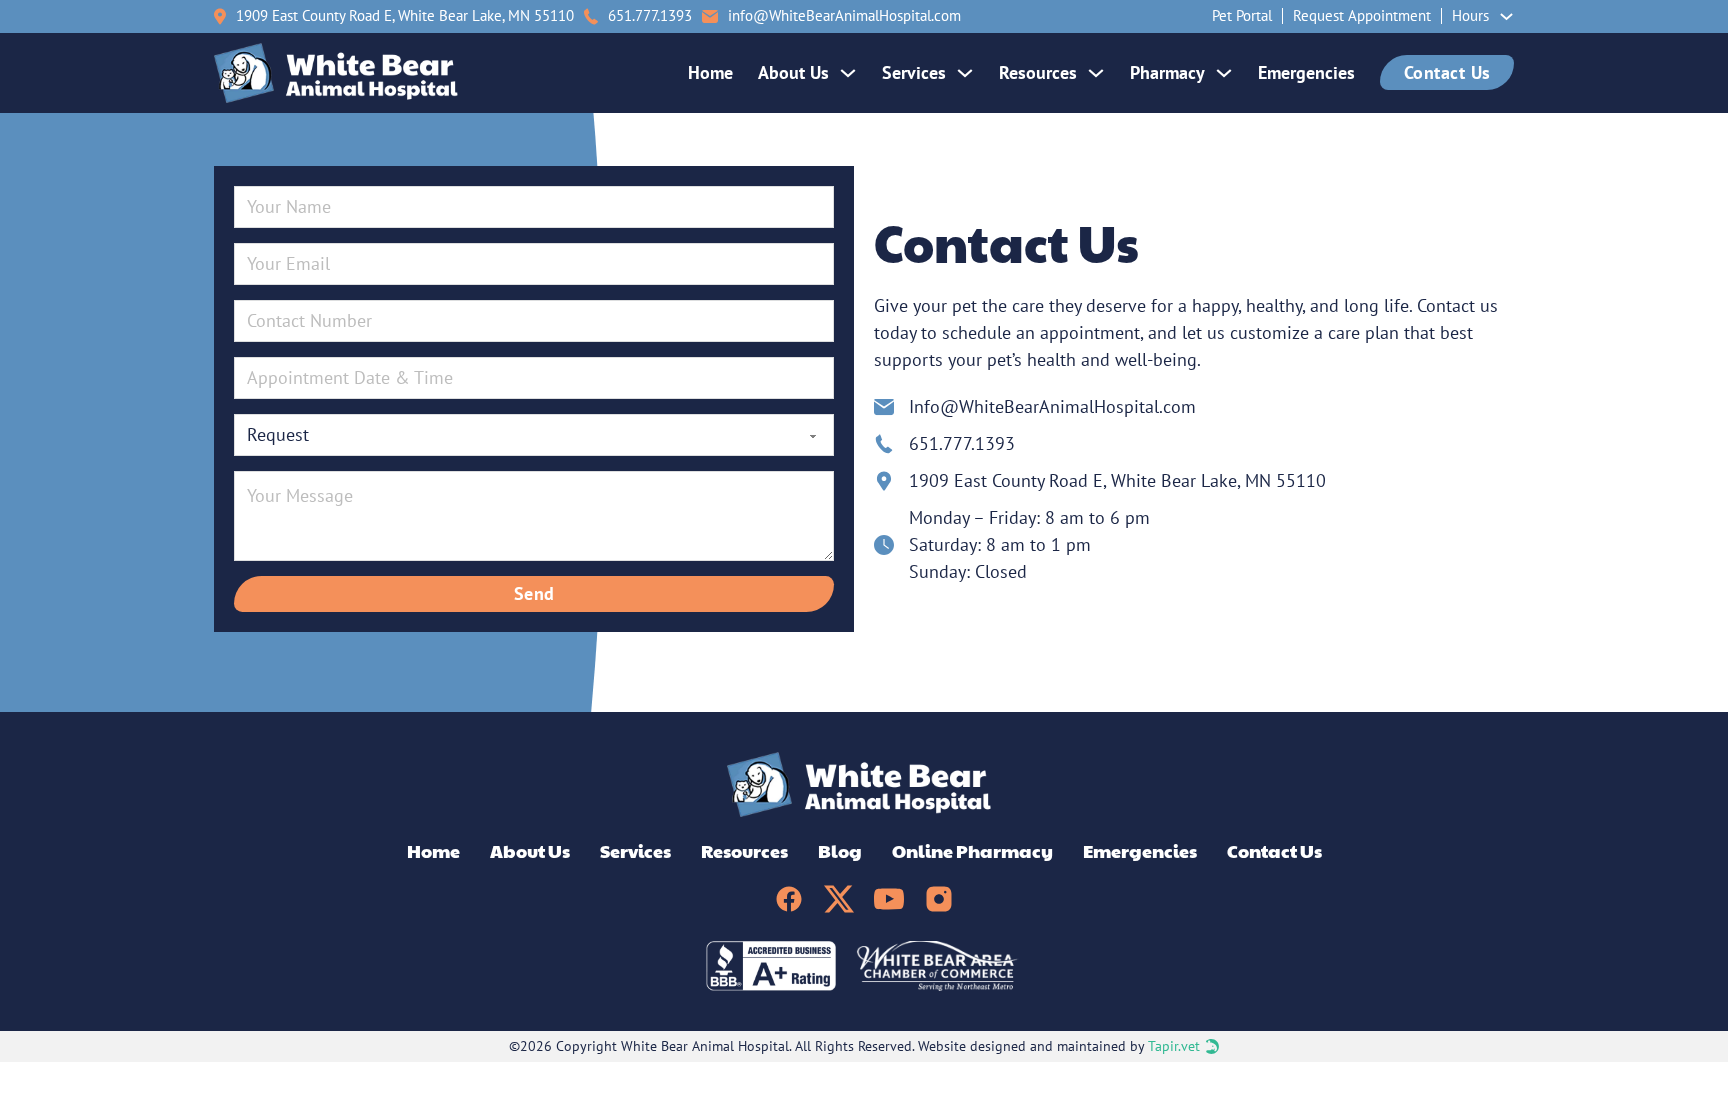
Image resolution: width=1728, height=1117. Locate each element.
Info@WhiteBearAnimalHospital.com (1052, 406)
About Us (793, 72)
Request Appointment (1362, 15)
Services (914, 72)
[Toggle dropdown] (1506, 16)
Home (710, 72)
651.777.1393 (962, 443)
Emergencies (1306, 72)
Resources (1038, 72)
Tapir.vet (1174, 1046)
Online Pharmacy (972, 850)
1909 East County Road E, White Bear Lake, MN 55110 (405, 15)
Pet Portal (1242, 15)
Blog (840, 850)
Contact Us (1447, 72)
